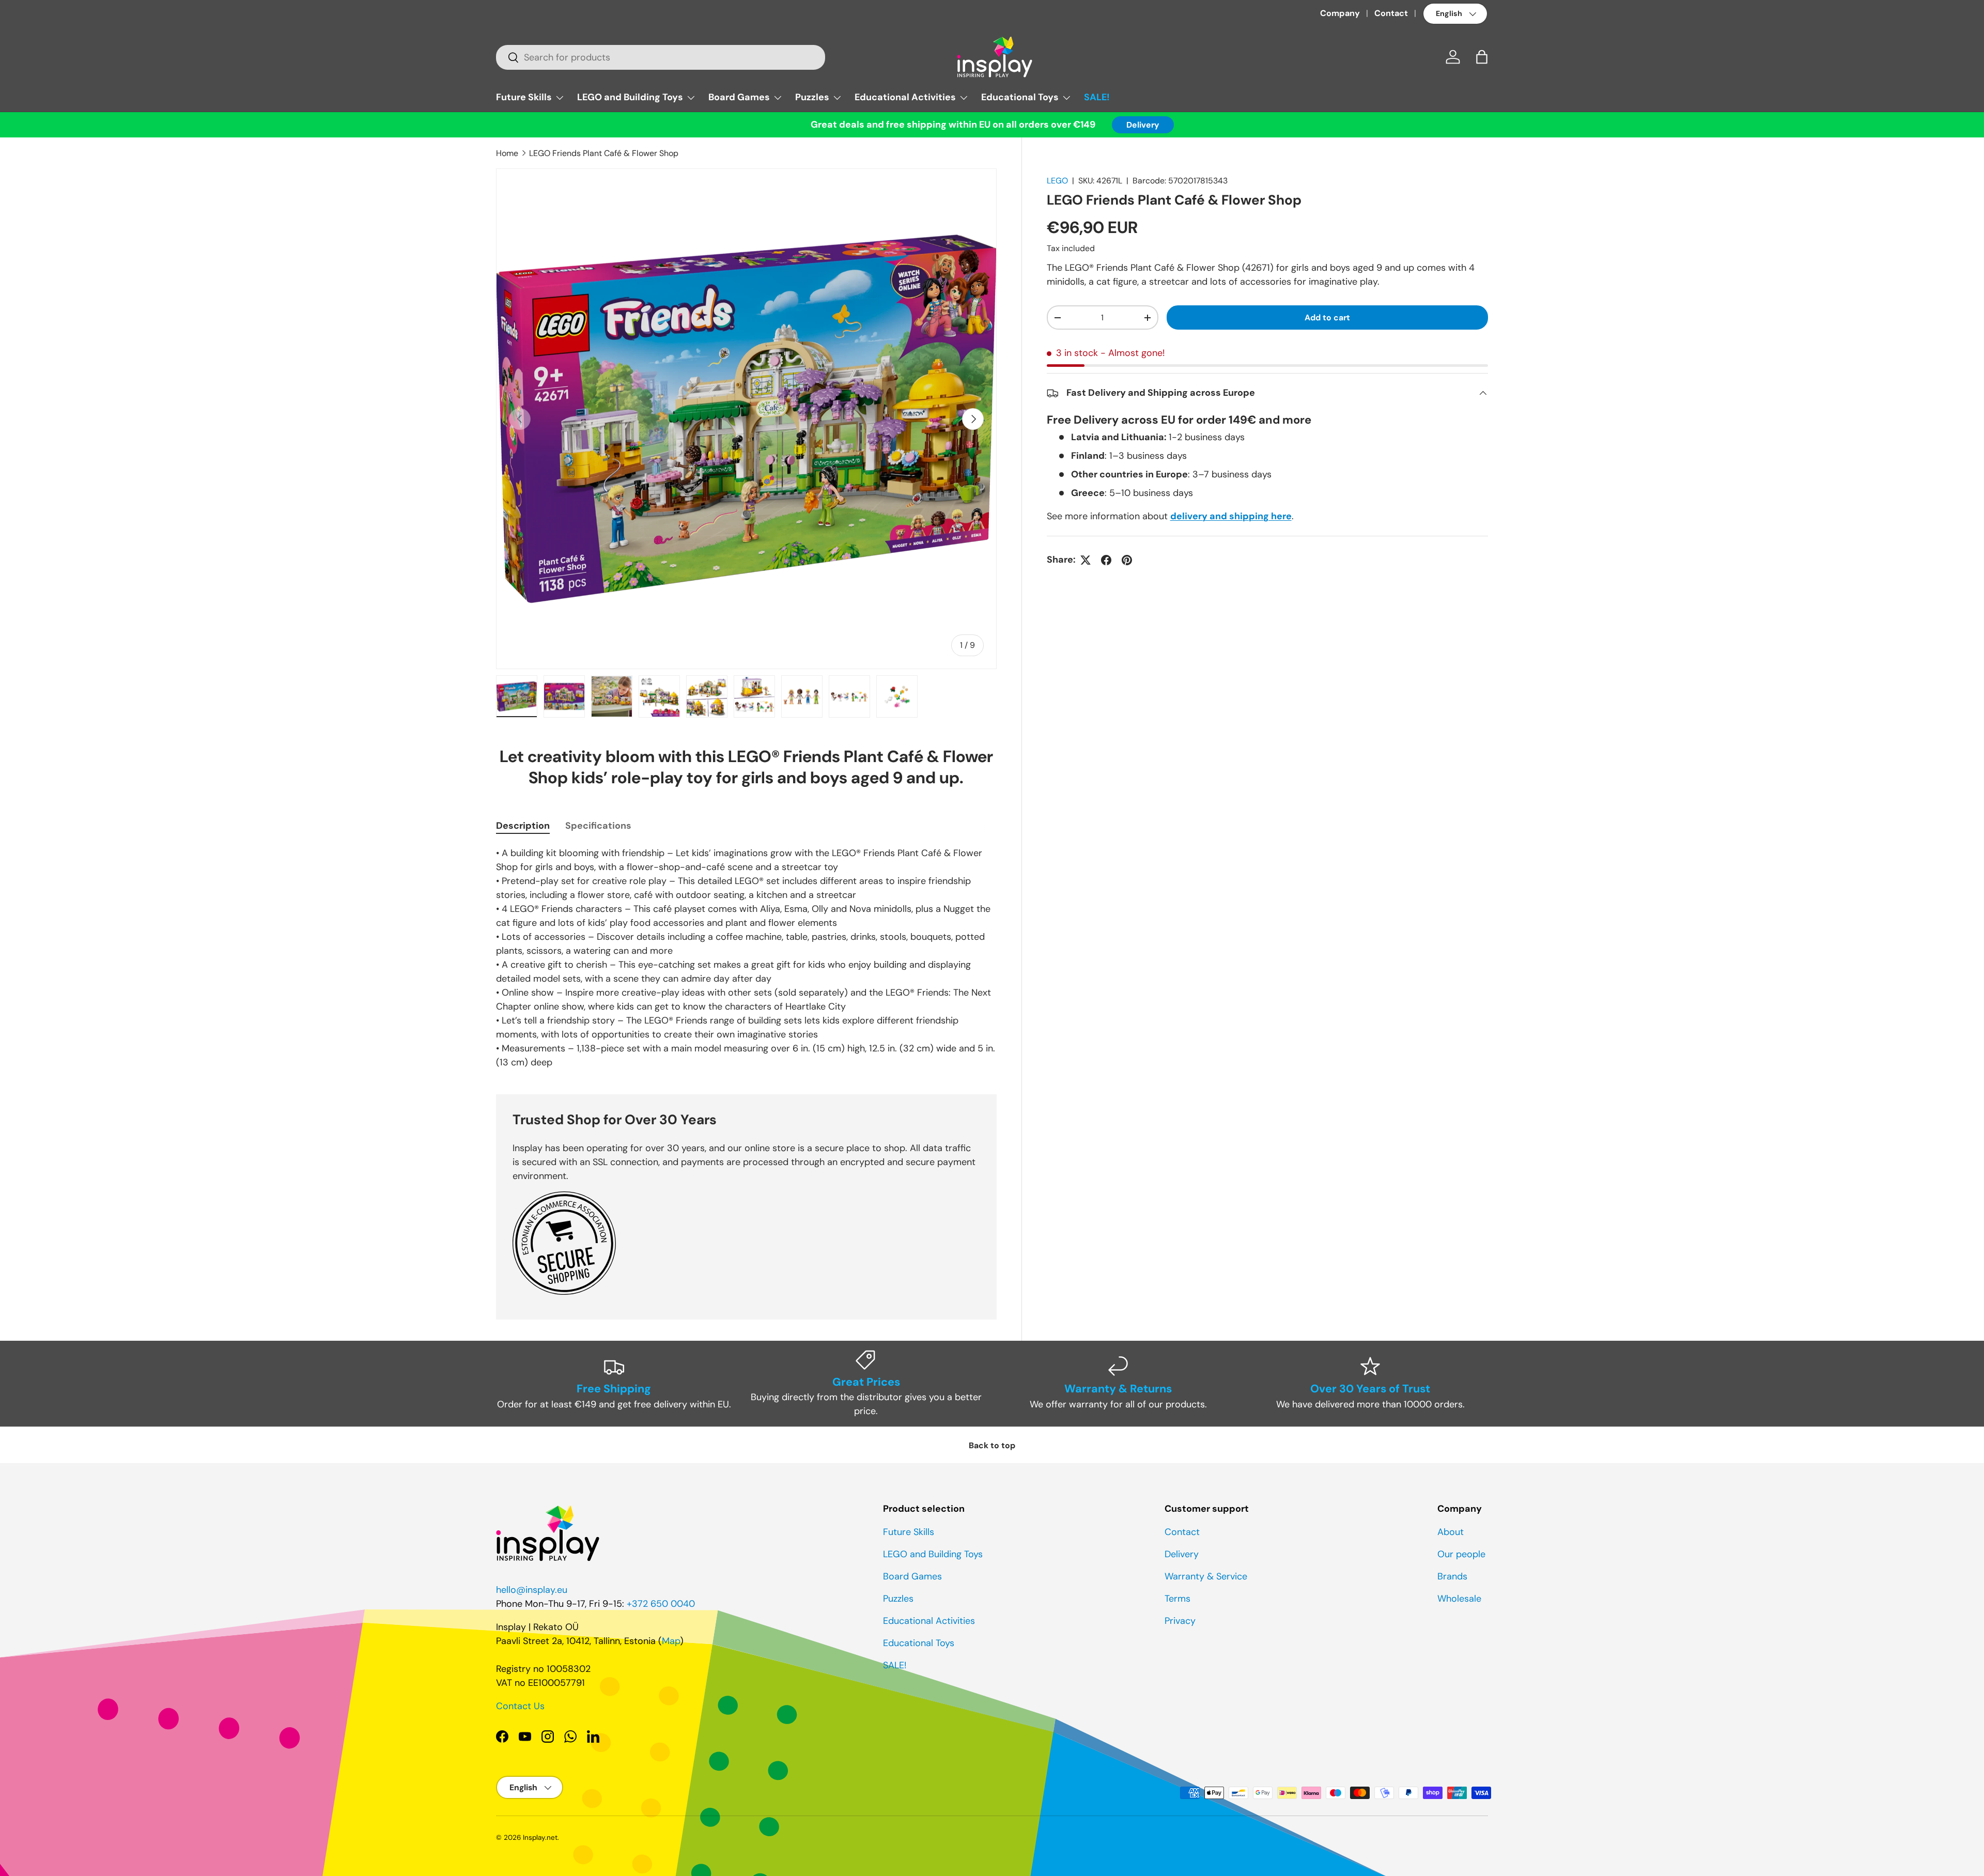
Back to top (992, 1445)
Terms (1177, 1599)
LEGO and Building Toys (630, 97)
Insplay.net (540, 1838)
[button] (1482, 57)
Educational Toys (1020, 97)
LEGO (1057, 181)
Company (1340, 13)
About (1451, 1532)
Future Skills (524, 97)
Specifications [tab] (598, 826)
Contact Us (520, 1706)
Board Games (739, 97)
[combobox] (661, 57)
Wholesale (1459, 1599)
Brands (1452, 1576)
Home (507, 153)
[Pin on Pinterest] (1127, 560)
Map (671, 1641)
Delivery (1143, 125)
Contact (1391, 13)
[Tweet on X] (1086, 560)
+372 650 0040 (661, 1604)
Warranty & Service (1206, 1576)
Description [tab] (523, 826)
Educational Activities (905, 97)
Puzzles (812, 97)
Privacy (1180, 1621)
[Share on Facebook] (1106, 560)
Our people (1461, 1554)
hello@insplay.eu (532, 1590)
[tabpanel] (746, 958)
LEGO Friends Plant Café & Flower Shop (604, 153)
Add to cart (1327, 317)
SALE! (1097, 97)
